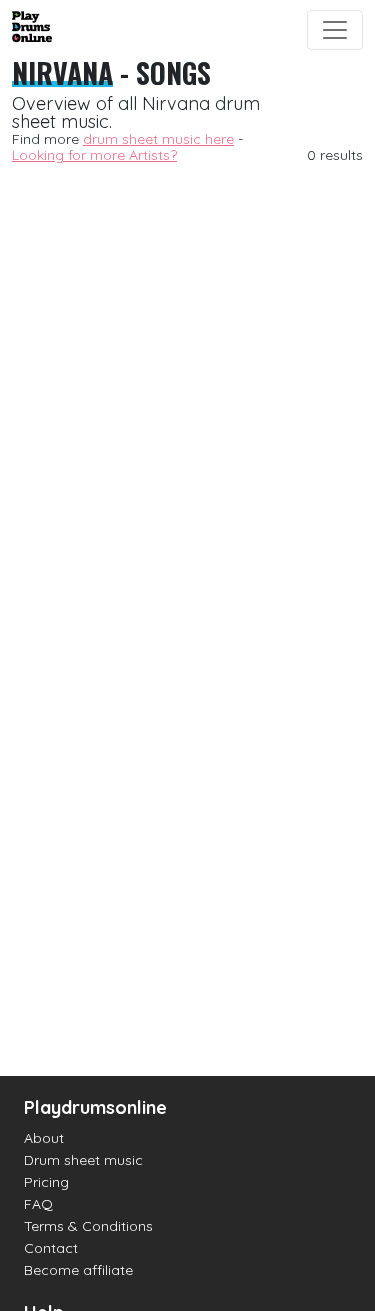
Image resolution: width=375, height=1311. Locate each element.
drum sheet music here (158, 139)
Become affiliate (78, 1270)
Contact (51, 1248)
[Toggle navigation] (335, 30)
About (44, 1138)
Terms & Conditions (88, 1226)
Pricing (46, 1182)
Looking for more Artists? (94, 155)
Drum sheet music (83, 1160)
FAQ (38, 1204)
